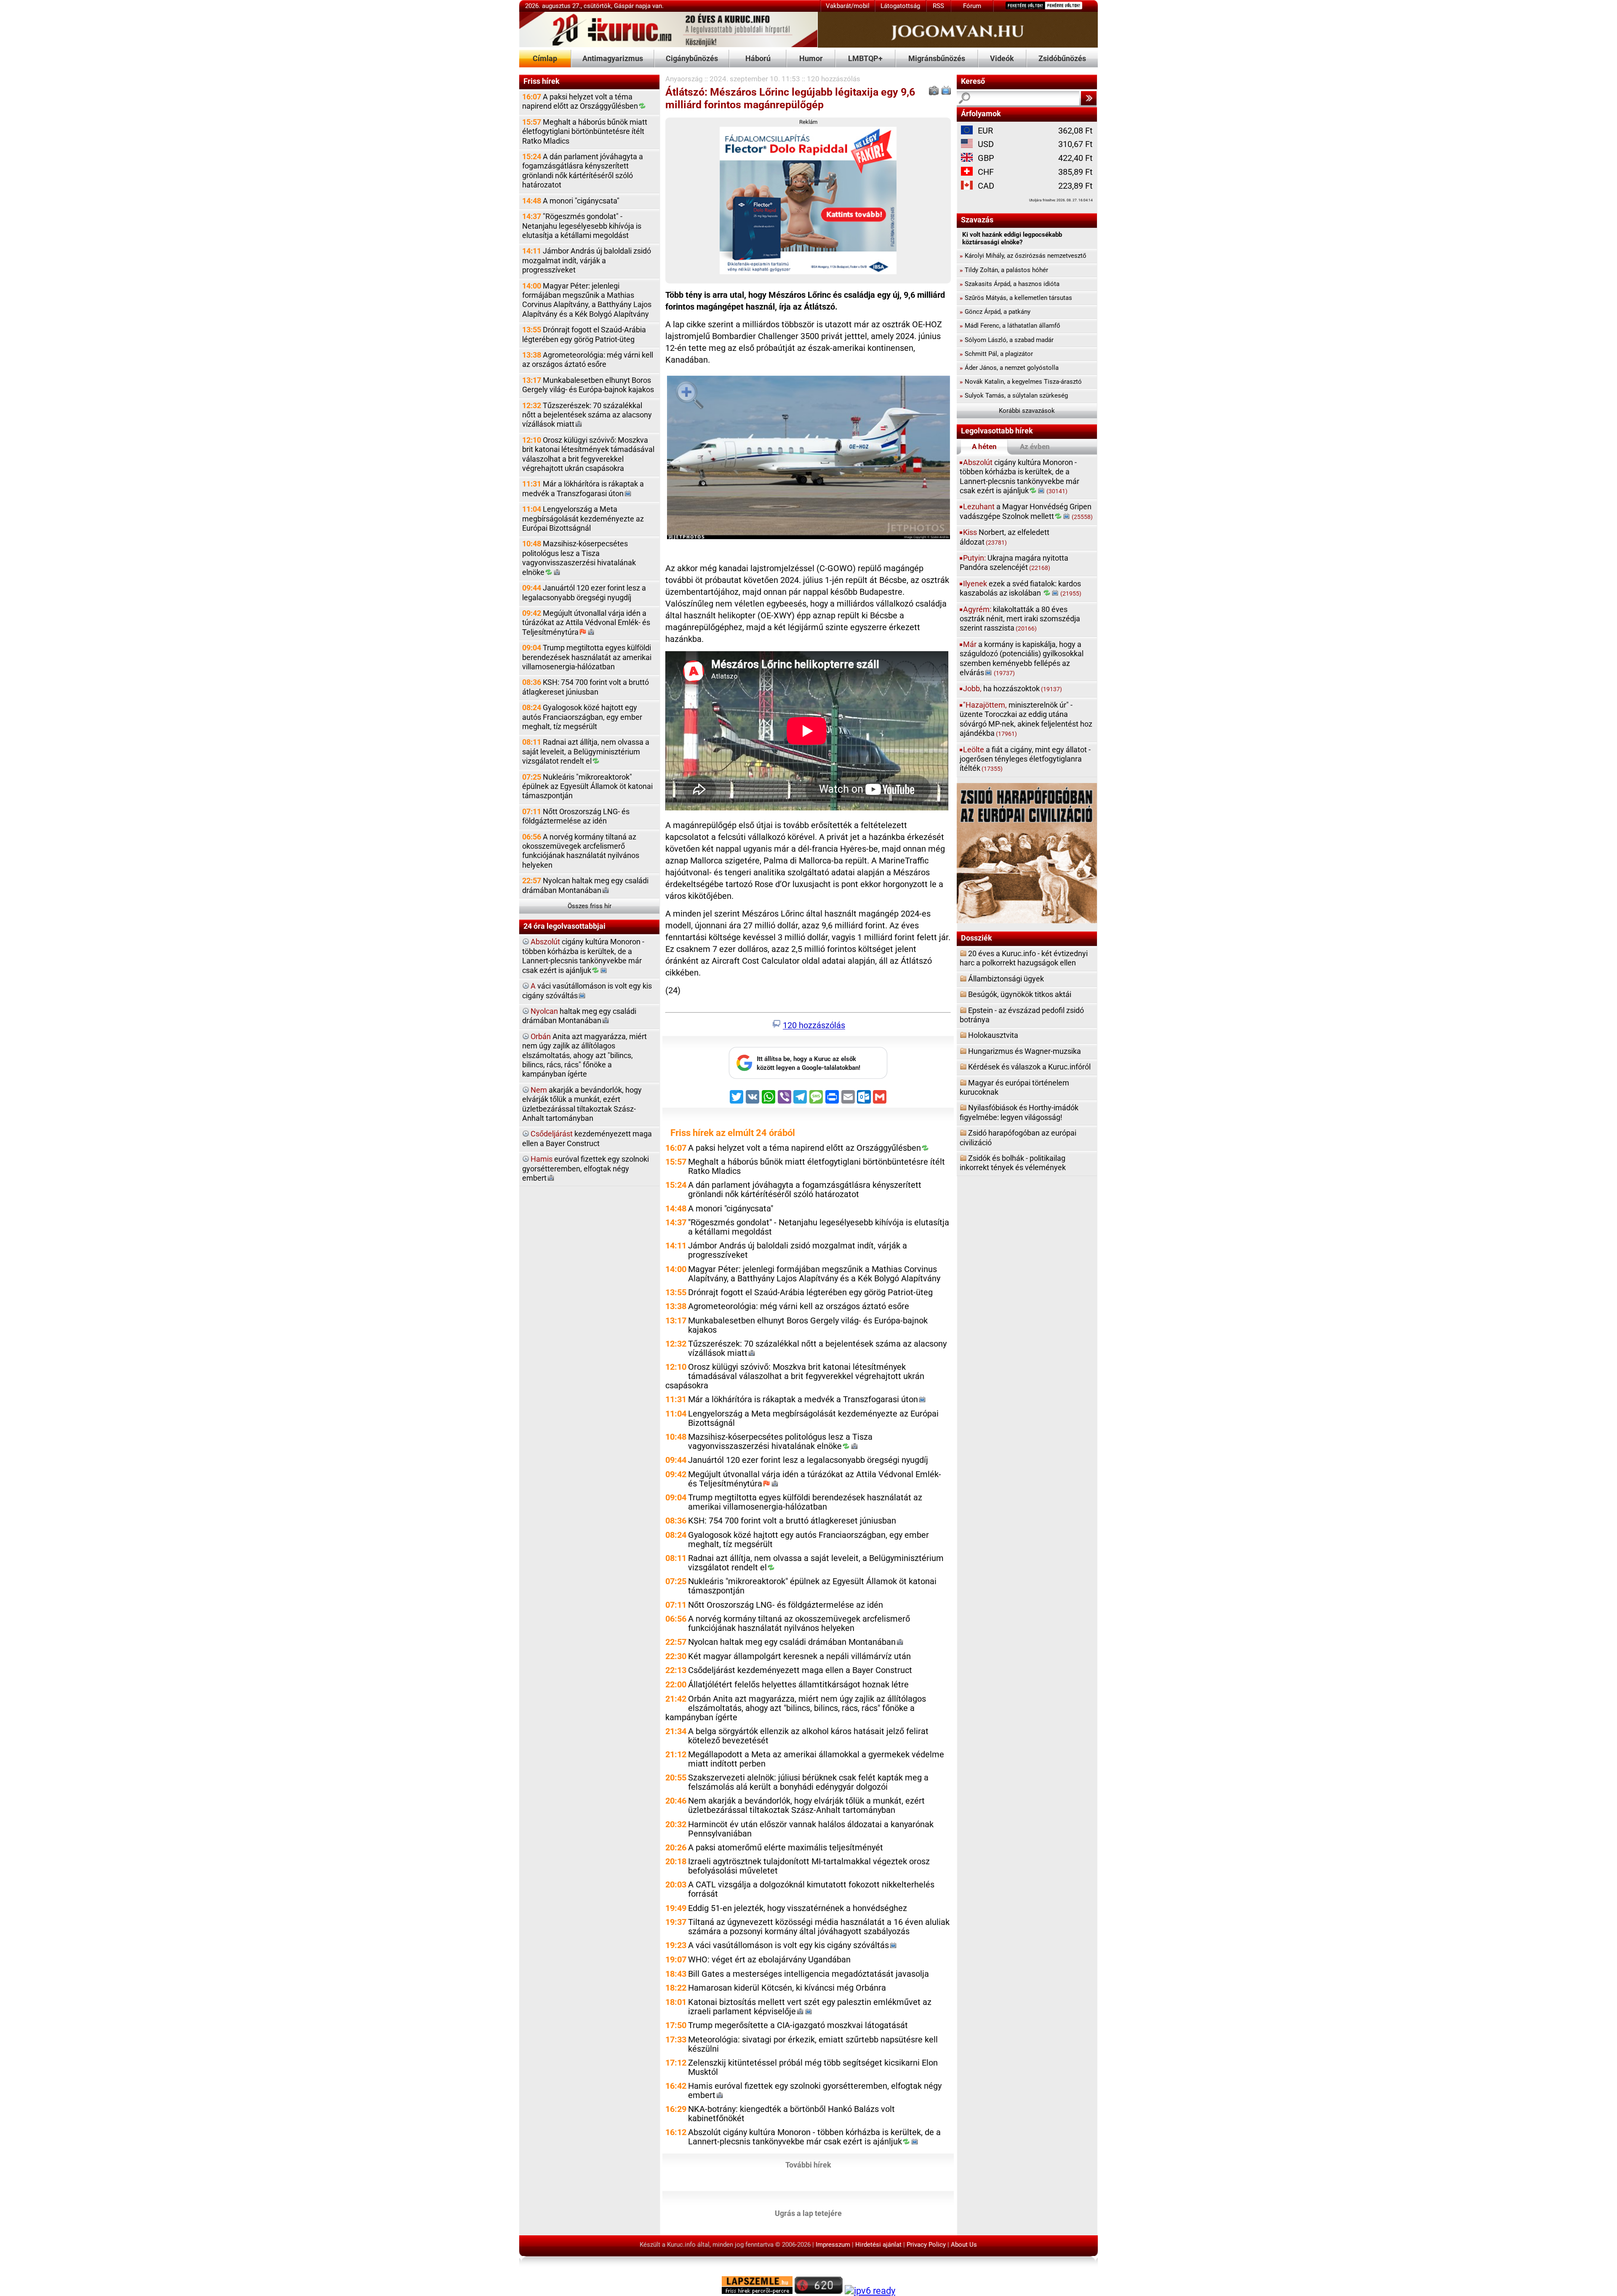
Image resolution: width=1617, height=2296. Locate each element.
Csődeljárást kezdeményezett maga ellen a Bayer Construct (800, 1670)
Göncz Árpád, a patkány (995, 312)
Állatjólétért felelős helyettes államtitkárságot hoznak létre (798, 1685)
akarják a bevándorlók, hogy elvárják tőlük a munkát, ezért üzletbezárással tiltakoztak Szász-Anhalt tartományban (582, 1104)
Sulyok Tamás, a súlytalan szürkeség (1014, 396)
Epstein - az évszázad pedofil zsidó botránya (1022, 1015)
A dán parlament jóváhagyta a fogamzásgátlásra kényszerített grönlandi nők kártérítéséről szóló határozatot (583, 171)
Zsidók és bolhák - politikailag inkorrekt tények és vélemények (1013, 1163)
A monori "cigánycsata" (571, 201)
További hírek (808, 2164)
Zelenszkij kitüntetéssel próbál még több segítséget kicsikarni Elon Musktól (813, 2067)
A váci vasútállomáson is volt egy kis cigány (788, 1945)
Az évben (1035, 446)
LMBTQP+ (865, 58)
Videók (1002, 58)
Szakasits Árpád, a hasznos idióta (1010, 284)
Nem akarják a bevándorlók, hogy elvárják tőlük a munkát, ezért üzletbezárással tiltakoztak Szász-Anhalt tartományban (806, 1806)
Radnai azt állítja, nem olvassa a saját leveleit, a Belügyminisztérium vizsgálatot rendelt (586, 751)
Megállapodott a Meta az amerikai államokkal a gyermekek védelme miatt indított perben (816, 1759)
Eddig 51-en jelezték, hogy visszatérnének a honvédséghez (798, 1908)
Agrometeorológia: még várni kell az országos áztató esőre (588, 360)
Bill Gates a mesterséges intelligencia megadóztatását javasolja (808, 1974)
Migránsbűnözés (937, 58)
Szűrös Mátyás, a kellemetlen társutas (1016, 298)
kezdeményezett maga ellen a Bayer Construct (587, 1138)
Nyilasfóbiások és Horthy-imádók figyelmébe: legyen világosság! (1019, 1112)
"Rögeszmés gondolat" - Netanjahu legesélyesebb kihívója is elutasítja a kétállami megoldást (582, 226)
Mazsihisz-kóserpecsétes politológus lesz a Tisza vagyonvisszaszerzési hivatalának (579, 558)
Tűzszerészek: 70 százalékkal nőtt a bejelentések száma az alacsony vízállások (587, 415)
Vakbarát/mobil (848, 6)
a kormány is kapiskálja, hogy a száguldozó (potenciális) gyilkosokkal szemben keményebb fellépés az (1022, 658)
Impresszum (833, 2245)
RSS (938, 6)
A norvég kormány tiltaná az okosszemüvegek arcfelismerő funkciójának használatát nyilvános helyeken (581, 851)
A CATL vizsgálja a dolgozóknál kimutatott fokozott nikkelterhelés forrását (811, 1889)
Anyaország (684, 79)
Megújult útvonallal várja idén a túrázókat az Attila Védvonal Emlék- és (586, 623)
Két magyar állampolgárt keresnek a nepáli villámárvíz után (799, 1656)
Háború (758, 58)
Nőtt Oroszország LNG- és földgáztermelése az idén (576, 816)
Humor (811, 58)
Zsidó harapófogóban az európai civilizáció (1018, 1137)
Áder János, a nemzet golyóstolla (1009, 368)
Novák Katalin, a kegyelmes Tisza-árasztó (1021, 382)
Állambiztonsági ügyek (1006, 979)
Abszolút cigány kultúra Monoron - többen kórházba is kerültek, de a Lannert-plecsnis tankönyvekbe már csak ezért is (814, 2137)
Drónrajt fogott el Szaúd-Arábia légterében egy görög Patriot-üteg (584, 334)
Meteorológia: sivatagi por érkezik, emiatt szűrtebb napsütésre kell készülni (813, 2044)
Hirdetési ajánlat (878, 2245)
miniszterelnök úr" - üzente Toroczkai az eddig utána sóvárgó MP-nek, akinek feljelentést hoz (1026, 719)
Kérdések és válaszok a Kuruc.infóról (1029, 1067)
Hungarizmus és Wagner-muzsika (1025, 1051)
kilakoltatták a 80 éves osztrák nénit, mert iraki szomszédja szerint (1020, 619)
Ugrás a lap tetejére (808, 2213)
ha (1013, 688)
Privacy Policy (926, 2245)
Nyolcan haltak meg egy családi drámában (585, 885)
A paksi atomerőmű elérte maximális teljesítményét (786, 1848)
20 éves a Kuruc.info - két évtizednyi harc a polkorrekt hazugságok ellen (1024, 958)
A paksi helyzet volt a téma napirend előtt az (580, 101)
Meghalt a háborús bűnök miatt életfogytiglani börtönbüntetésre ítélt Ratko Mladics (585, 131)
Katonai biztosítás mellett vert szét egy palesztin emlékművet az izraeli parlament (810, 2007)
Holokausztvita (993, 1035)
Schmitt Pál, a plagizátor (996, 354)
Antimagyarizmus (613, 58)
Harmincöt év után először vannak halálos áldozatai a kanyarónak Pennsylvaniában (811, 1829)
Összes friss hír (590, 906)
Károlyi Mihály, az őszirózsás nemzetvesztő (1023, 256)
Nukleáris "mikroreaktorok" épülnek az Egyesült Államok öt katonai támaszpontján (587, 786)
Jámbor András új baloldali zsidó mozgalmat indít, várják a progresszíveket (587, 260)
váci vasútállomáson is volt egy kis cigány (587, 990)
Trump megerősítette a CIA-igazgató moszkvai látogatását (798, 2025)
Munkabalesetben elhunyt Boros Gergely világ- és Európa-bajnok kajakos (588, 385)
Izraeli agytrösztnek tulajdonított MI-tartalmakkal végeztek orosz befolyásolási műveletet (809, 1866)
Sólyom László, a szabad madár (1007, 340)
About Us (964, 2245)
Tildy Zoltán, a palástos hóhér (1004, 270)
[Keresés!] (1089, 98)
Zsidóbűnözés (1062, 58)
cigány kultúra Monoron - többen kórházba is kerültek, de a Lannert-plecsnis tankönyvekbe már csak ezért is (583, 956)
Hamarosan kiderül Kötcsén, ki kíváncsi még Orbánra (787, 1988)
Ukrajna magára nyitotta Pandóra (1014, 563)
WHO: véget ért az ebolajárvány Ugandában (769, 1960)
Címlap (545, 58)
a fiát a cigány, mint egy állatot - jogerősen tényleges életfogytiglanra (1025, 759)
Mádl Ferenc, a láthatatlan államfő (1010, 326)
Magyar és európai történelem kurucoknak (1014, 1087)
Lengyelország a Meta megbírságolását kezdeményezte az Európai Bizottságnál (583, 519)
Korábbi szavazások (1027, 411)
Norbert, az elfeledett (1005, 537)
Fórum (972, 6)
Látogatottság (900, 6)
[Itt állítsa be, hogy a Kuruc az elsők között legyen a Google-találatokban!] (808, 1077)
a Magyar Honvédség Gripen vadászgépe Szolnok (1026, 511)
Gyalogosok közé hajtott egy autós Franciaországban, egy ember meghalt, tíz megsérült (582, 717)
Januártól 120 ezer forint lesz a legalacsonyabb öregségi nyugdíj (584, 592)
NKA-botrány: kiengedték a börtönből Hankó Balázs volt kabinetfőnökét (791, 2114)
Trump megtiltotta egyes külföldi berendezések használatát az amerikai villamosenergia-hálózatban (587, 657)
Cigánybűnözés (692, 58)
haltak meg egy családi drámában (579, 1016)
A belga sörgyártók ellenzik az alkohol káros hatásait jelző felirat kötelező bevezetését (808, 1736)
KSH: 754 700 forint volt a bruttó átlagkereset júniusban (586, 687)
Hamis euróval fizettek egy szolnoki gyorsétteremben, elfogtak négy (815, 2091)
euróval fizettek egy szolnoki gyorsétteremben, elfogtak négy (586, 1168)
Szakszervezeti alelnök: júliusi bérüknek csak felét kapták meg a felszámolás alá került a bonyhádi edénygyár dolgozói (808, 1782)
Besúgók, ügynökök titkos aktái (1020, 994)
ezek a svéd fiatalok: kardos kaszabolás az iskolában (1021, 588)
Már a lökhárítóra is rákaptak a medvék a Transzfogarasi (583, 488)
